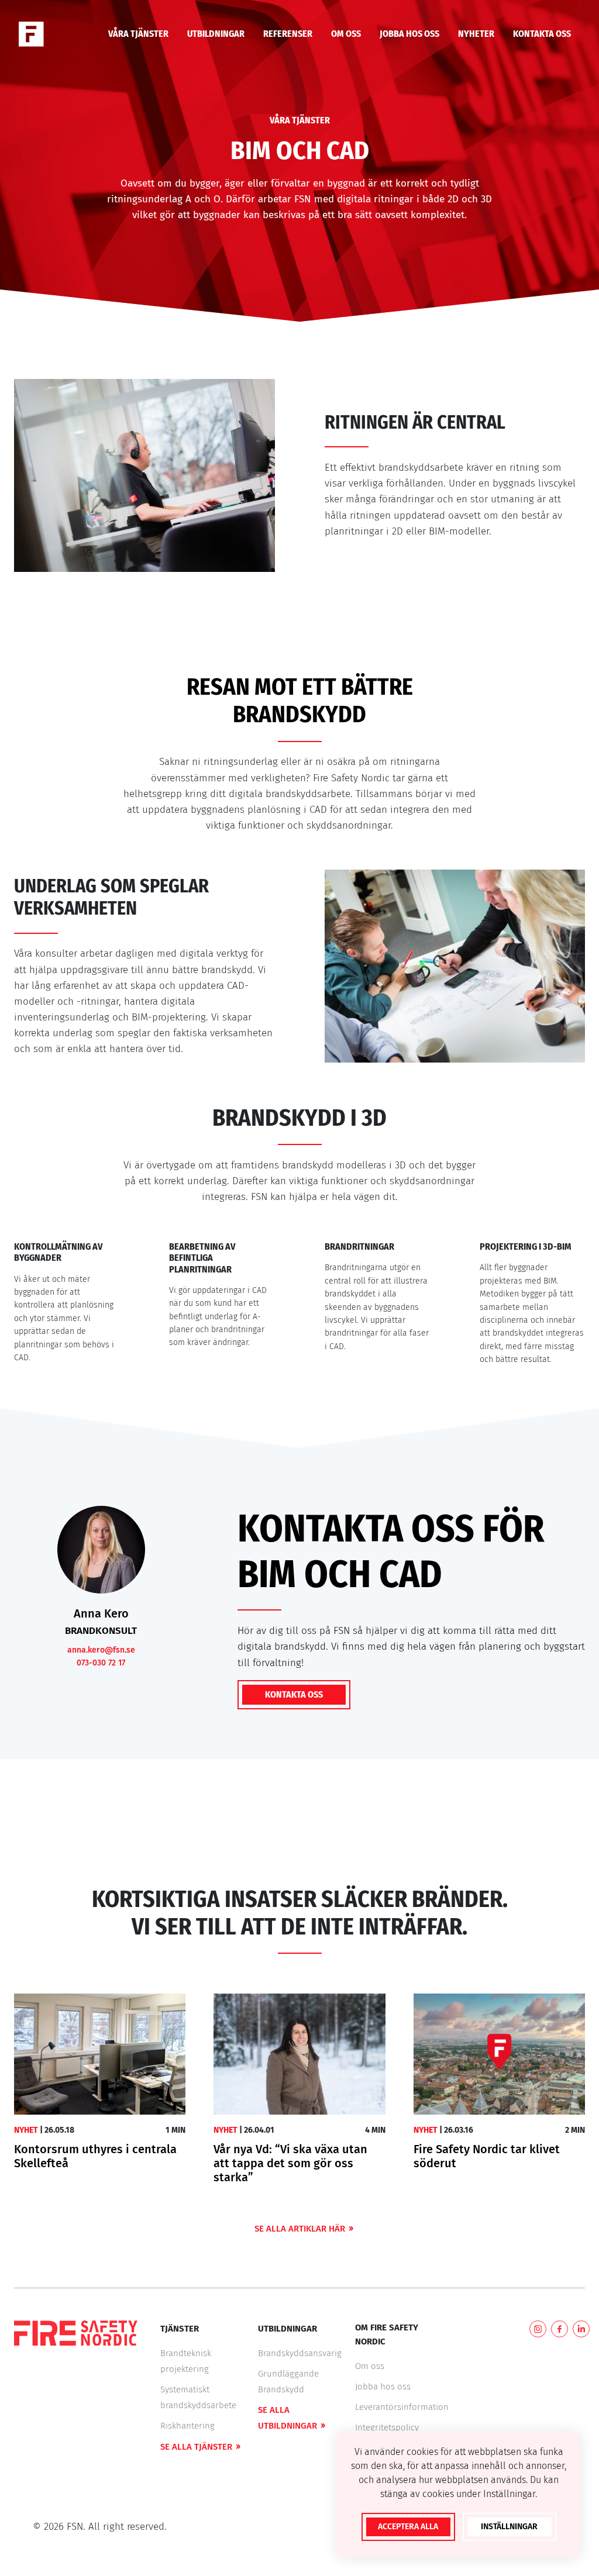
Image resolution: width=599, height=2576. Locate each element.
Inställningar (509, 2527)
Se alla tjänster (196, 2447)
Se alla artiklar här (300, 2229)
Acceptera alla (408, 2527)
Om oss (370, 2366)
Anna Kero (101, 1613)
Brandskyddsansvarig (300, 2353)
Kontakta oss (294, 1694)
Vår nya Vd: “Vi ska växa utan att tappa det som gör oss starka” (290, 2163)
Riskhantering (187, 2426)
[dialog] (459, 2494)
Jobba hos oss (383, 2387)
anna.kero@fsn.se (101, 1650)
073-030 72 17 (101, 1663)
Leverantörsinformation (402, 2407)
